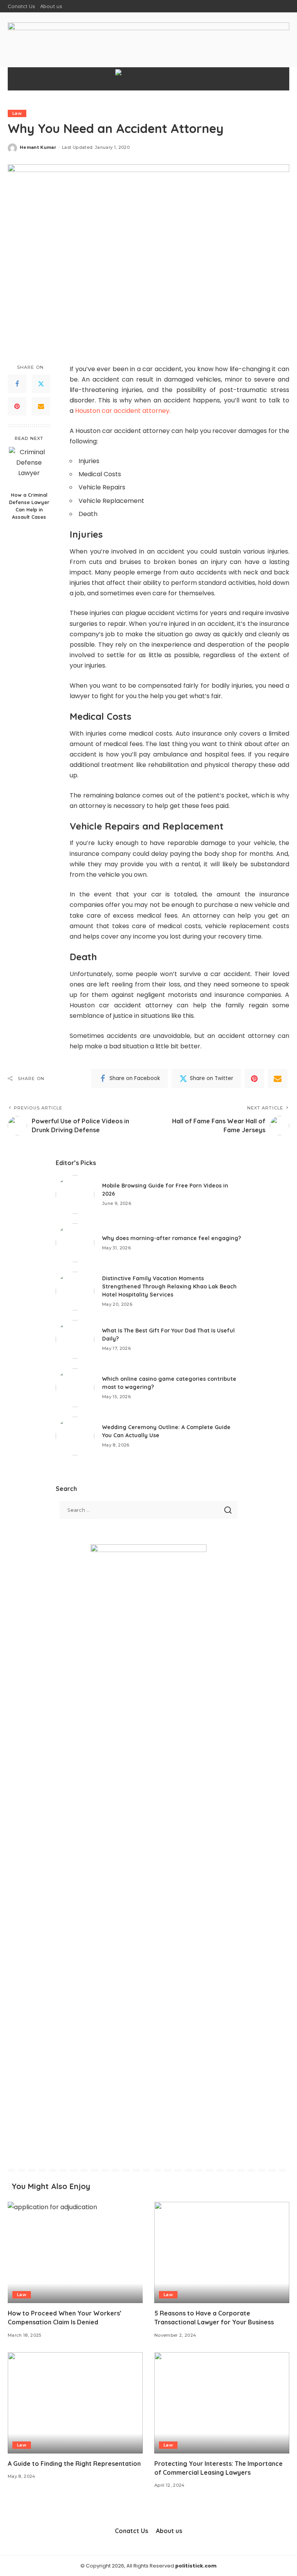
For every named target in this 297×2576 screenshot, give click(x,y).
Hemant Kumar (38, 147)
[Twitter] (41, 384)
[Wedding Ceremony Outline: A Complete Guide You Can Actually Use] (75, 1436)
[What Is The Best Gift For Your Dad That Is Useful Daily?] (75, 1339)
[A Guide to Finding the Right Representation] (75, 2403)
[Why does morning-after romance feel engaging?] (75, 1243)
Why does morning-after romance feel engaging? (172, 1238)
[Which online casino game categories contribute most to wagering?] (75, 1388)
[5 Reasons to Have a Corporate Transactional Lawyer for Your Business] (222, 2252)
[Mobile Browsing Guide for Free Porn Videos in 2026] (75, 1194)
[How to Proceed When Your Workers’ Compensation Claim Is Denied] (75, 2252)
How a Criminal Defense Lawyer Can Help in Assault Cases (29, 506)
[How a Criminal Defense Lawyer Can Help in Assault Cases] (29, 467)
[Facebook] (17, 384)
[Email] (41, 406)
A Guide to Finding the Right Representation (74, 2464)
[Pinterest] (17, 406)
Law (17, 113)
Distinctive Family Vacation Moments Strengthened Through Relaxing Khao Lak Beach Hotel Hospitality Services (169, 1286)
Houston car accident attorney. (123, 411)
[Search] (277, 79)
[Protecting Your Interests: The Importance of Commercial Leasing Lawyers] (222, 2403)
